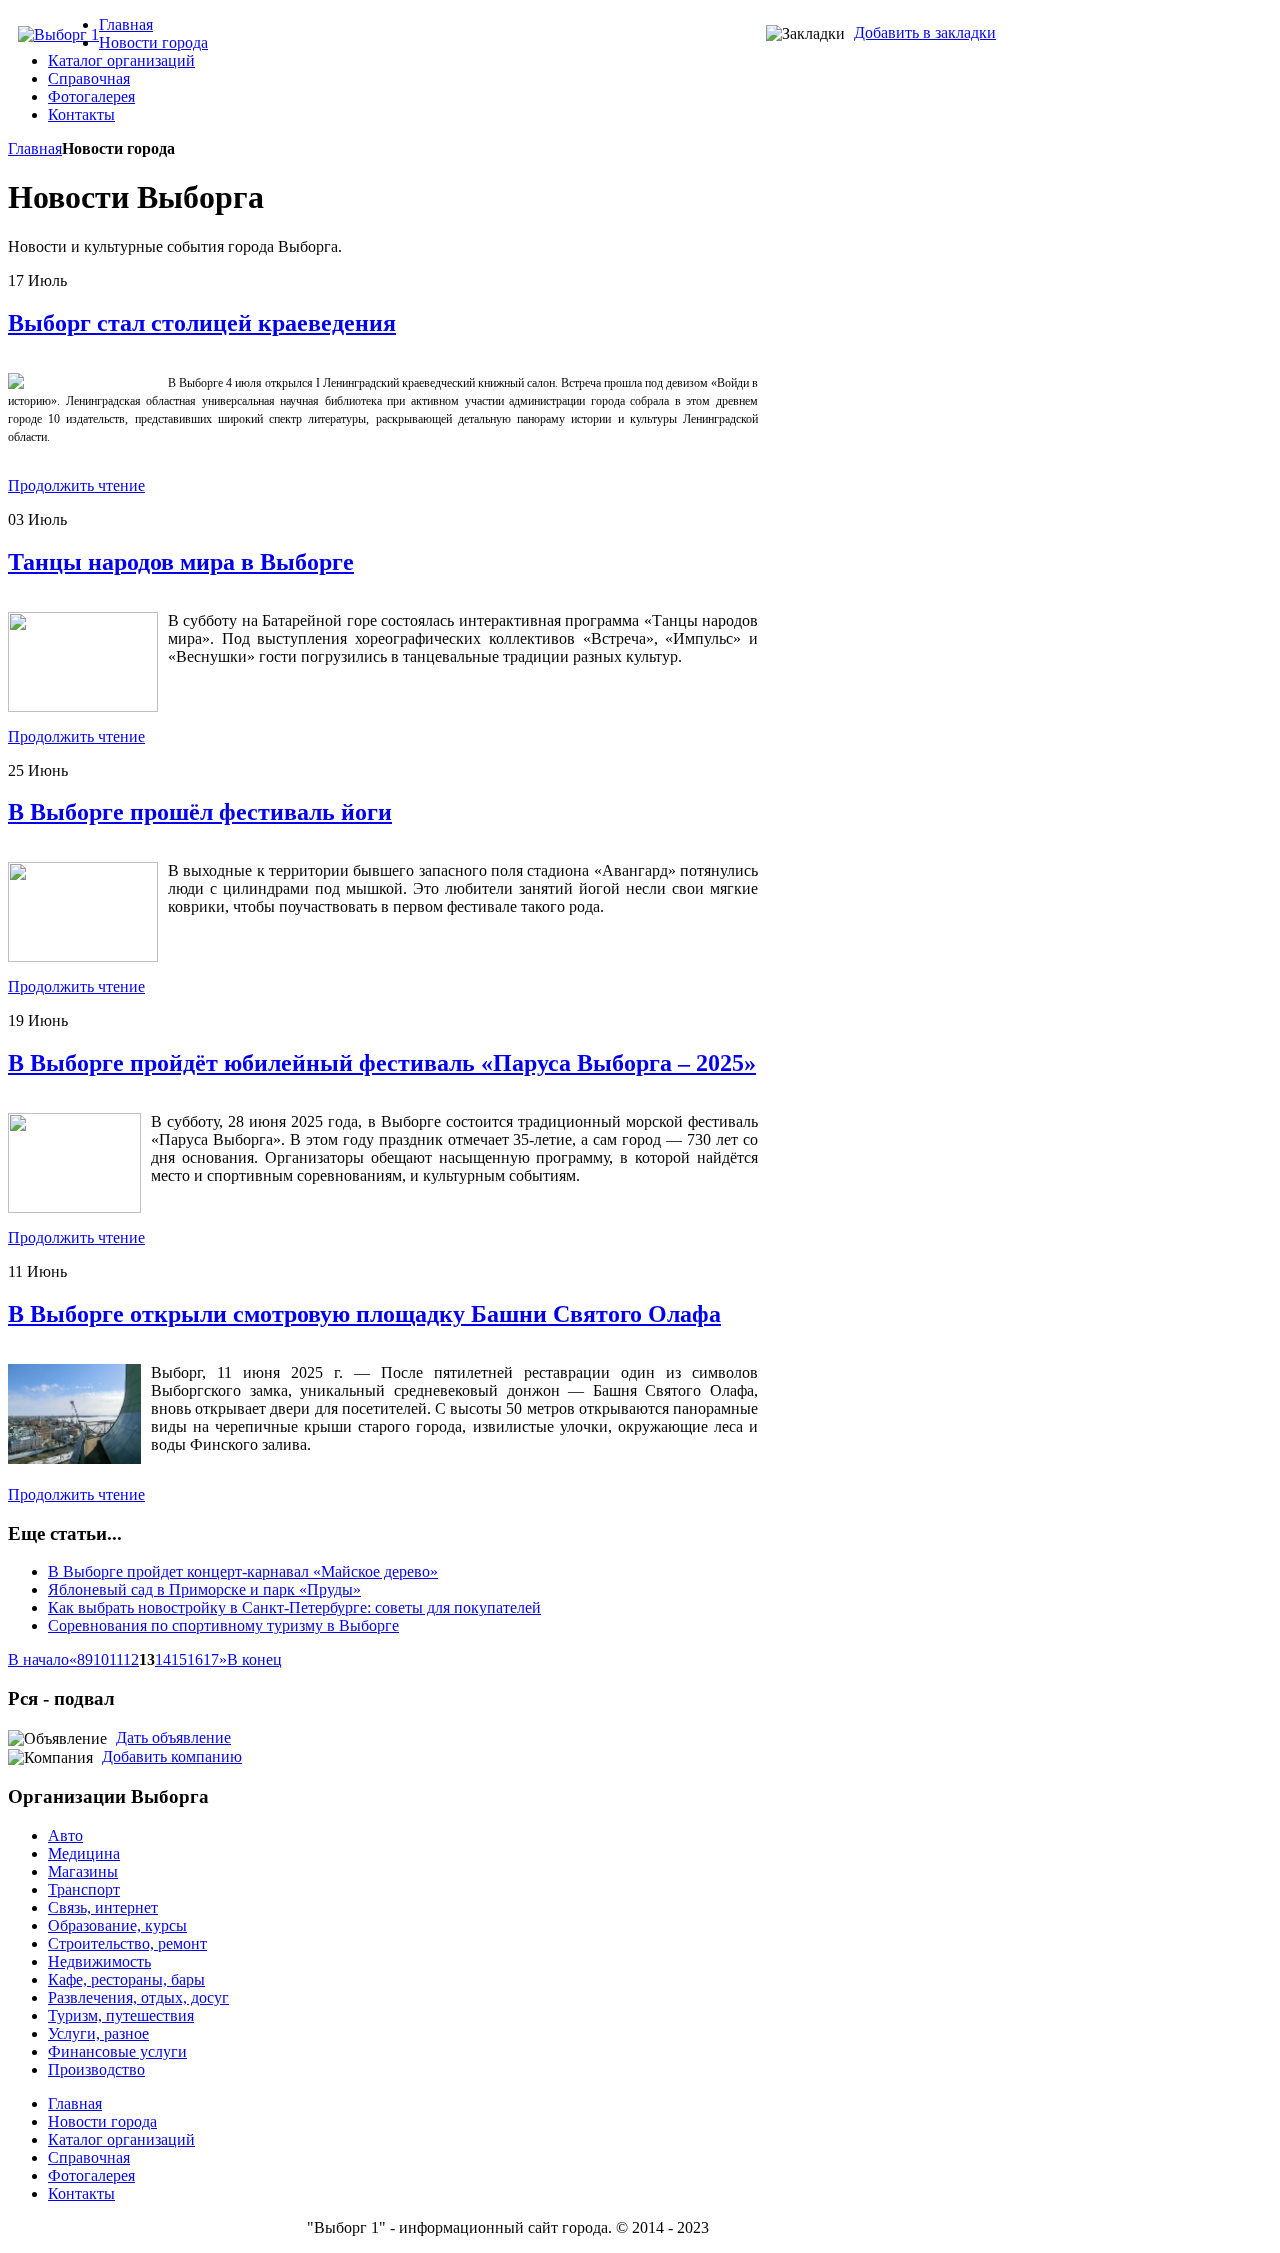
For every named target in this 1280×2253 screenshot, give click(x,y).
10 (101, 1659)
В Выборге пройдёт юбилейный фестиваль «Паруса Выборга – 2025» (382, 1063)
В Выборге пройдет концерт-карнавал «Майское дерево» (243, 1571)
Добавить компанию (172, 1756)
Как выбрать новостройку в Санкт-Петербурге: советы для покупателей (294, 1607)
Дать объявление (173, 1737)
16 (195, 1659)
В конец (254, 1659)
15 (179, 1659)
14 (163, 1659)
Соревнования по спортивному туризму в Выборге (223, 1625)
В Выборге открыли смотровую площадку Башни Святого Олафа (364, 1314)
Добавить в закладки (925, 32)
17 (211, 1659)
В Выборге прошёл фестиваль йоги (200, 812)
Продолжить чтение (76, 485)
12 (131, 1659)
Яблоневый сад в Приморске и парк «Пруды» (204, 1589)
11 (116, 1659)
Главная (35, 148)
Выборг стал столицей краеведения (202, 323)
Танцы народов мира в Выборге (181, 562)
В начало (38, 1659)
